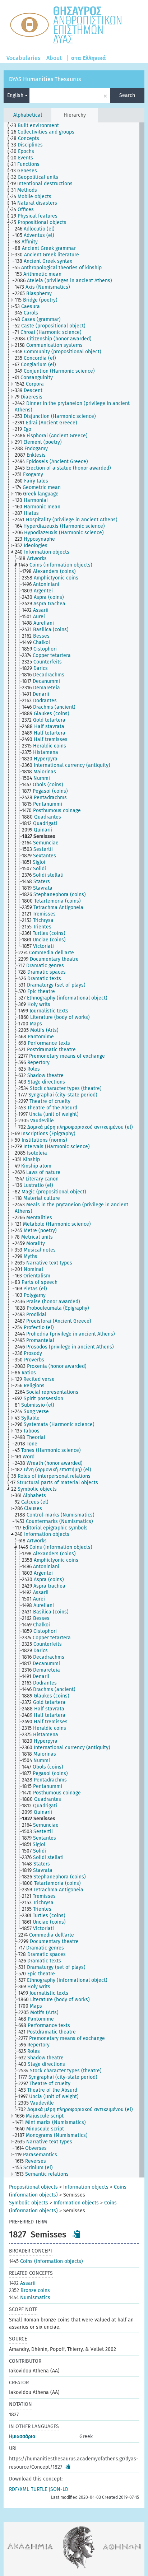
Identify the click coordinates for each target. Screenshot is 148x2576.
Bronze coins (29, 2290)
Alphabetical (28, 115)
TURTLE (39, 2489)
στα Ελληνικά (89, 58)
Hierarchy (75, 115)
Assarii (22, 2283)
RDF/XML (19, 2489)
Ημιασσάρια (22, 2437)
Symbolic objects (29, 2203)
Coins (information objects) (46, 2261)
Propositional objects (33, 2187)
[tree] (74, 1150)
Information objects (86, 2187)
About (54, 58)
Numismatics (30, 2298)
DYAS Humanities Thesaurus (45, 79)
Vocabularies (24, 58)
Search (127, 95)
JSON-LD (59, 2489)
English (16, 95)
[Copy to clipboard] (77, 2234)
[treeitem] (38, 126)
